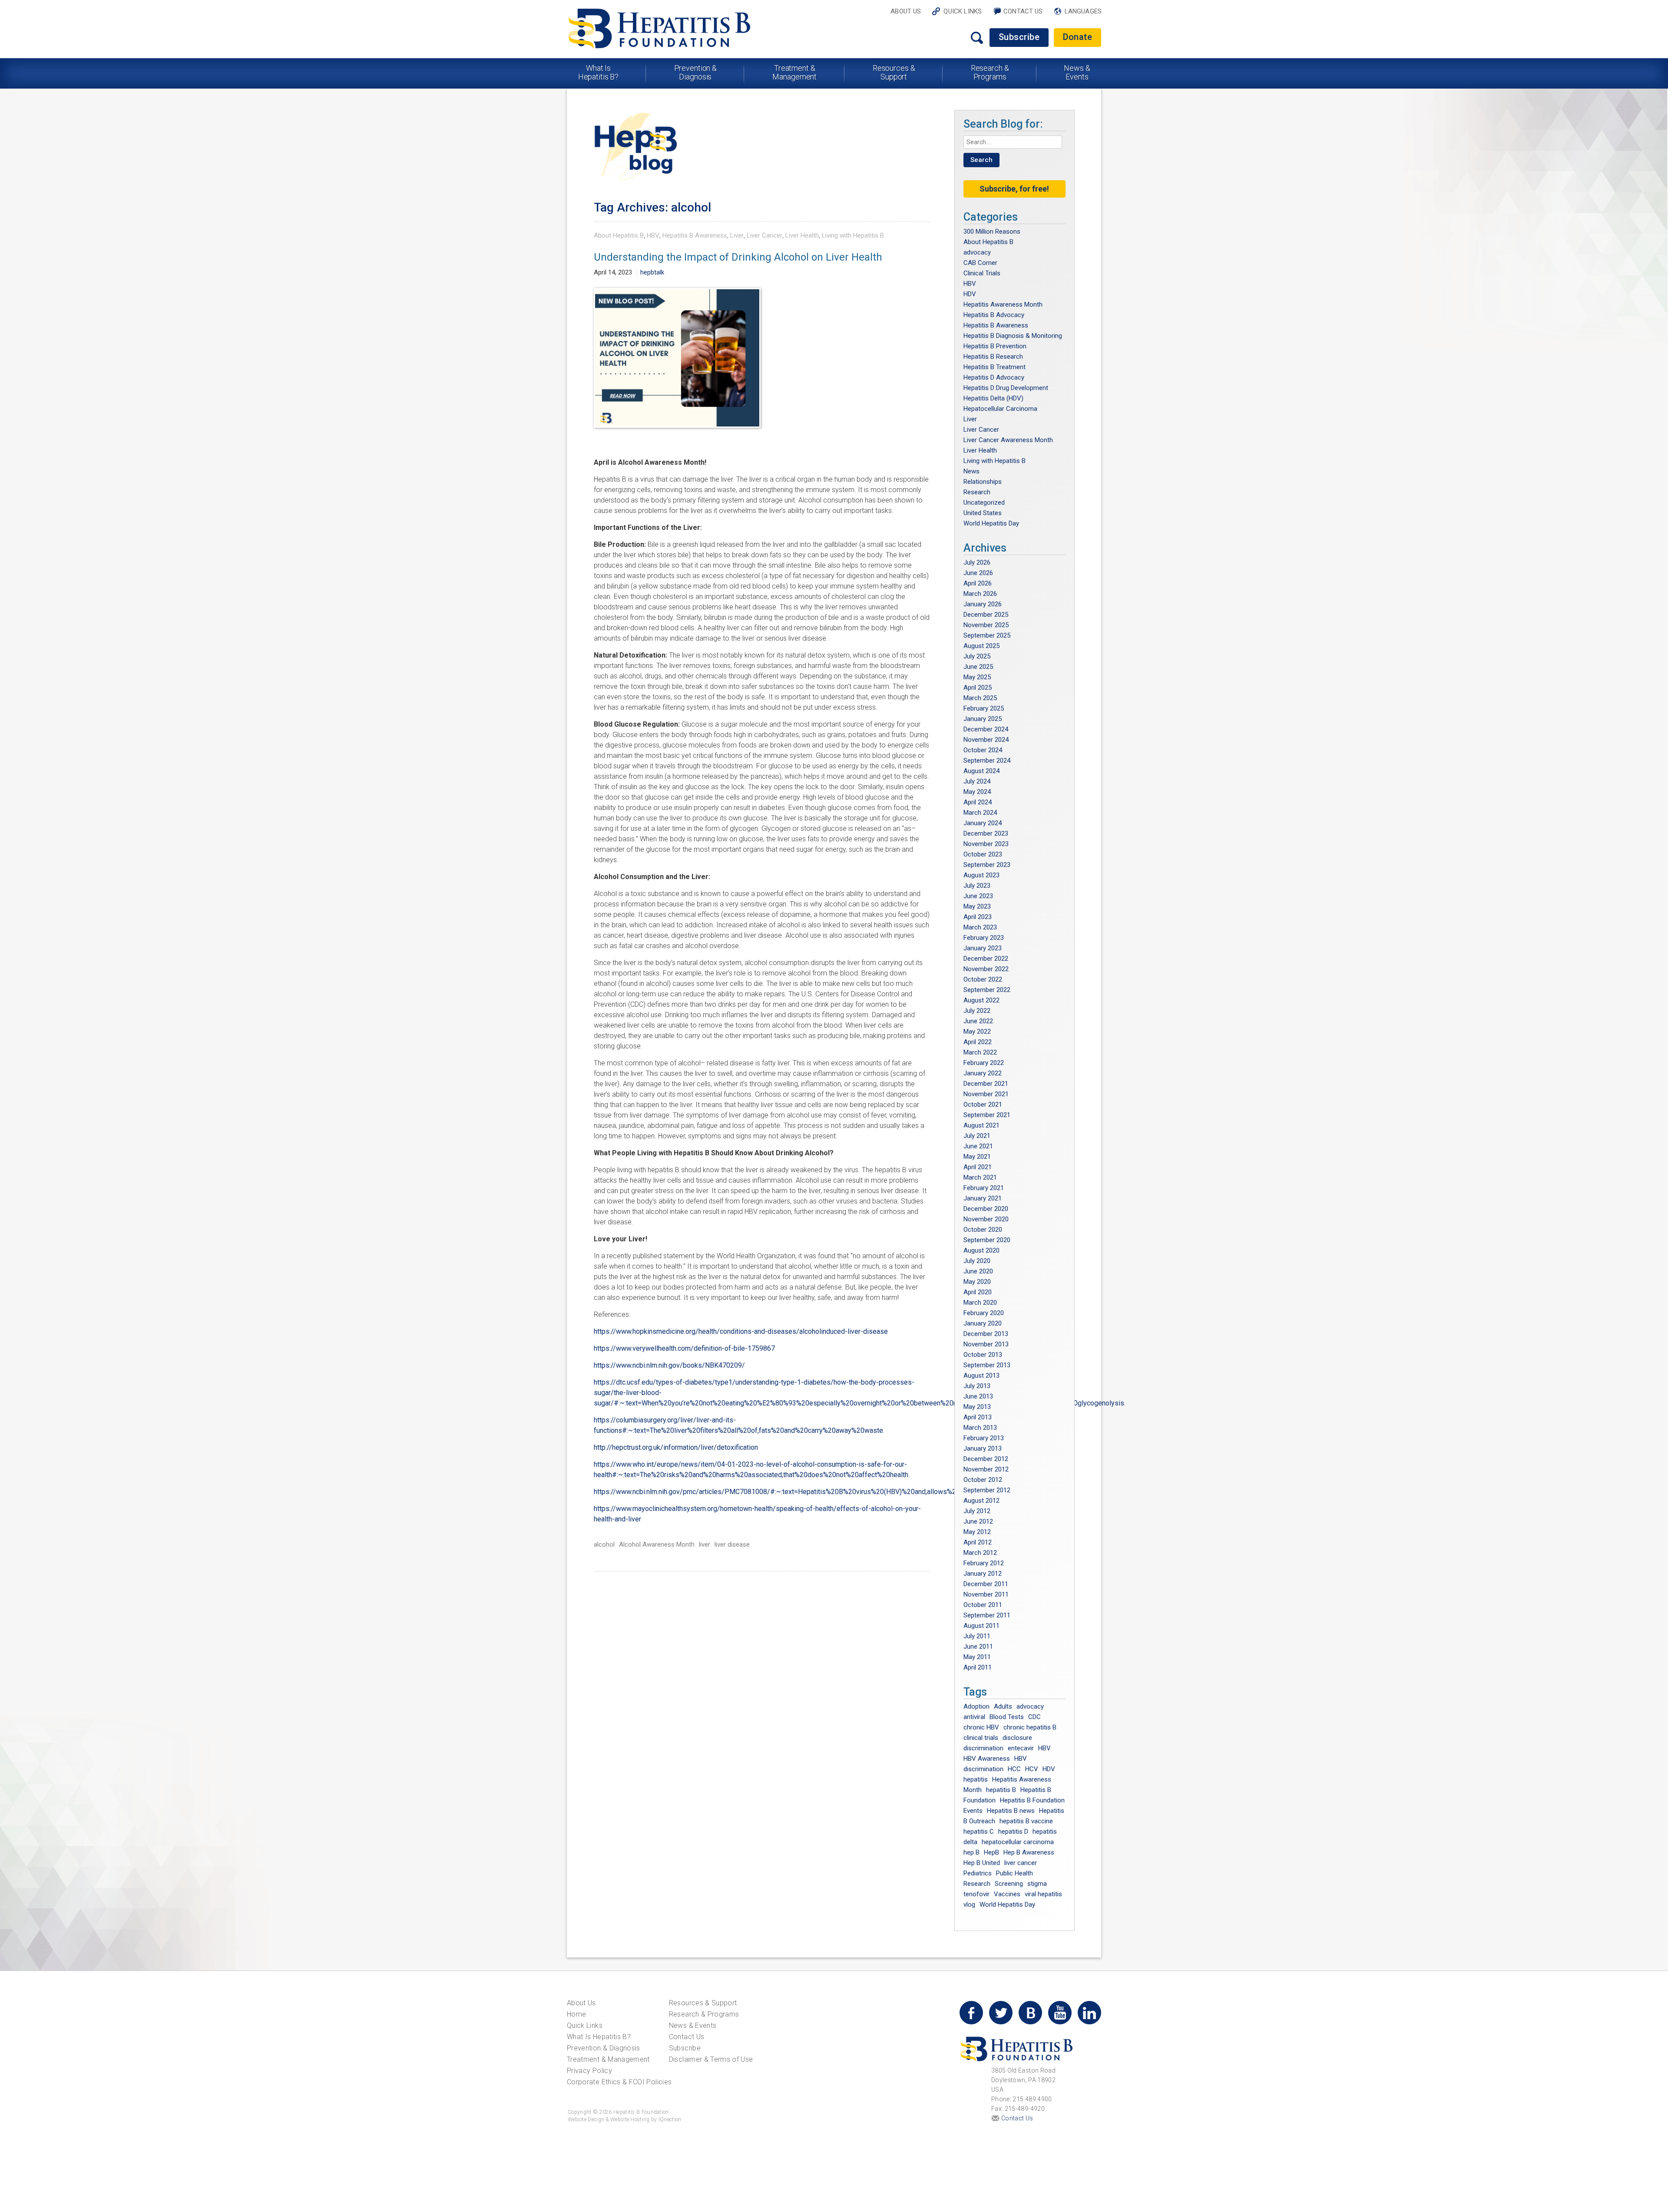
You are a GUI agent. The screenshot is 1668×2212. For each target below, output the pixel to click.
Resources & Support (894, 72)
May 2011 (977, 1657)
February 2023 (984, 938)
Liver (737, 235)
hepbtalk (652, 272)
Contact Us (1023, 11)
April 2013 (978, 1417)
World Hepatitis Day (991, 523)
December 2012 (986, 1459)
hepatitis (976, 1779)
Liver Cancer (764, 235)
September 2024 (987, 760)
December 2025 (986, 615)
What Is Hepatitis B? (599, 72)
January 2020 (983, 1323)
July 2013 (977, 1386)
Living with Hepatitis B (853, 235)
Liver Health (802, 235)
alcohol (604, 1544)
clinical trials (981, 1738)
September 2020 (987, 1240)
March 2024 (980, 813)
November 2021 (986, 1094)
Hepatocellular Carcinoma (1000, 409)
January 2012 (983, 1574)
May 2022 (977, 1032)
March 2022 (980, 1052)
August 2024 (981, 771)
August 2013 (981, 1375)
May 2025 (977, 677)
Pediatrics (978, 1873)
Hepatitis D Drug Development (1006, 388)
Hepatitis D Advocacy (994, 377)
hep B (971, 1852)
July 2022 (977, 1011)
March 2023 (980, 927)
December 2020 (986, 1209)
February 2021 (984, 1188)
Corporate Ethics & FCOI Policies (619, 2082)
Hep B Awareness (1029, 1852)
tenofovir (976, 1894)
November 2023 (986, 844)
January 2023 (983, 948)
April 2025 (978, 688)
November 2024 (986, 740)
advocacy (977, 252)
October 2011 (983, 1605)
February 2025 (984, 708)
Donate (1077, 37)
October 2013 (983, 1355)
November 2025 (986, 625)
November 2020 (986, 1219)
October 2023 (983, 854)
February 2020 (984, 1313)
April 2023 (978, 917)
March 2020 (980, 1303)
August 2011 (981, 1626)
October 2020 (983, 1230)
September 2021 (987, 1115)
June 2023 (978, 896)
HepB (991, 1852)
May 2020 (977, 1282)
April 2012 (978, 1542)
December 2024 (986, 729)
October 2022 (983, 979)
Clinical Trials (982, 273)
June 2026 (978, 573)
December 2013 (986, 1334)
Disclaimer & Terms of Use (711, 2059)
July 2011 (977, 1636)
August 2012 (981, 1501)
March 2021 (980, 1177)
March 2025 (980, 698)
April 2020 (978, 1292)
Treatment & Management (794, 72)
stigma (1037, 1884)
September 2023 (987, 865)
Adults (1003, 1706)
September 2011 (987, 1615)
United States (983, 513)
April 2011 (978, 1667)
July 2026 (977, 562)
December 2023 (986, 833)
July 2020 (977, 1261)
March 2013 (980, 1428)
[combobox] (1013, 142)
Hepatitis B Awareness (695, 235)
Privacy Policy (589, 2071)
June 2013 (978, 1396)
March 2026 (980, 594)
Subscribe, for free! (1014, 189)
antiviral (974, 1717)
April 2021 (978, 1167)
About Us (906, 11)
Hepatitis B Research (993, 357)
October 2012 (983, 1480)
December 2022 (986, 959)
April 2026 (978, 583)
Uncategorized (984, 503)
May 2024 (977, 792)
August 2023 (981, 875)
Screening (1009, 1884)
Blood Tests (1007, 1717)
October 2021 (983, 1104)
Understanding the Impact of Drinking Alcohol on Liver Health (738, 257)
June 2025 (978, 667)
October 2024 (983, 750)
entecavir (1021, 1748)
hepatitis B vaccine (1026, 1821)
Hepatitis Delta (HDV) (993, 398)
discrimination (983, 1748)
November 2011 (986, 1594)
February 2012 (984, 1563)
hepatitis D (1013, 1832)
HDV (970, 294)
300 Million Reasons (992, 231)
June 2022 (978, 1021)
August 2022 (981, 1000)
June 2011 (978, 1647)
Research (977, 492)
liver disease (732, 1544)
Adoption (976, 1706)
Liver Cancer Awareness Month (1008, 440)
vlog (969, 1905)
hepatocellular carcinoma (1018, 1842)
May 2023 (977, 906)
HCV (1032, 1769)
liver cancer (1021, 1863)
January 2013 (983, 1448)
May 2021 (977, 1157)
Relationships (983, 482)
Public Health (1014, 1873)
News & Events (1077, 72)
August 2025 (981, 646)
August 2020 (981, 1250)
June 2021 (978, 1146)
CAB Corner (980, 263)
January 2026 (983, 604)
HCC (1014, 1769)
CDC (1034, 1717)
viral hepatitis (1043, 1894)
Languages (1083, 11)
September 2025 (987, 635)
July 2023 (977, 886)
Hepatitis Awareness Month (1003, 304)
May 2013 (977, 1407)
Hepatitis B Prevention (995, 346)
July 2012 (977, 1511)
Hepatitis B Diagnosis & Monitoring (1013, 336)
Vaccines (1007, 1894)
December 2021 (986, 1084)
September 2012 (987, 1490)
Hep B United (982, 1863)
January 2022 (983, 1073)
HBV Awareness (987, 1759)
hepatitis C (979, 1832)
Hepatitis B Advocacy (994, 315)
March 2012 (980, 1553)
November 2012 (986, 1469)
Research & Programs (990, 72)
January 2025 (983, 719)
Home (576, 2014)
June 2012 (978, 1521)
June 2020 (978, 1271)
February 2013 (984, 1438)
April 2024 (978, 802)
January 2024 (983, 823)
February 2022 (984, 1063)
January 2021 (983, 1198)
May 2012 (977, 1532)
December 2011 (986, 1584)
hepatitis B (1001, 1790)
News (971, 471)
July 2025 (977, 656)
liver (705, 1544)
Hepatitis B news (1011, 1811)
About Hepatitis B (619, 235)
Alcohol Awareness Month (657, 1544)
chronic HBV (981, 1727)
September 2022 (987, 990)
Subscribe (1019, 37)
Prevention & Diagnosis (696, 72)
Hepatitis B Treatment (995, 367)
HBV (653, 235)
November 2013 (986, 1344)
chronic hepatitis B (1030, 1727)
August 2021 (981, 1125)
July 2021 (977, 1136)
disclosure (1017, 1738)
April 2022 (978, 1042)
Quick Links (963, 11)
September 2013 (987, 1365)
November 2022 (986, 969)
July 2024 (977, 781)
